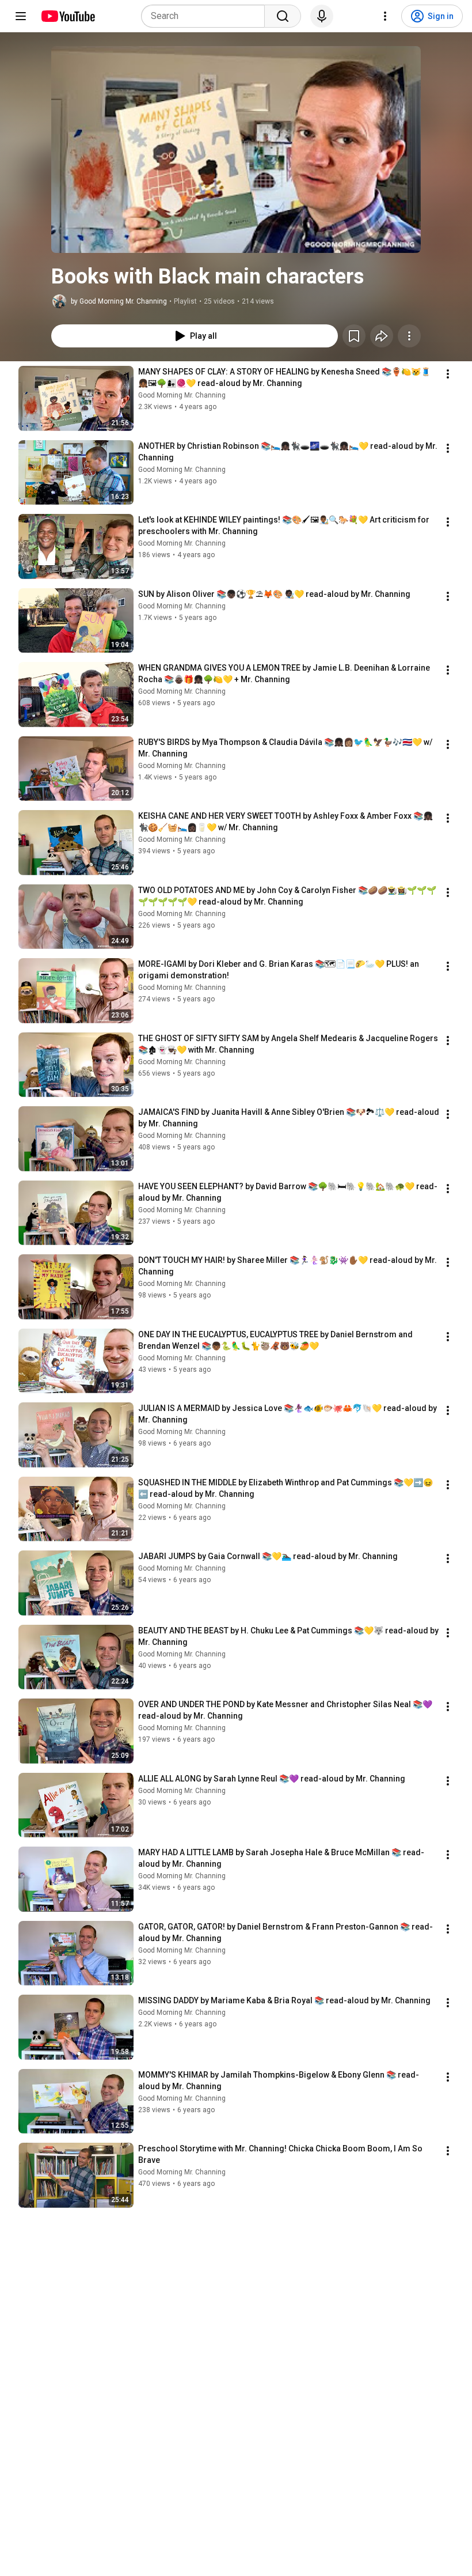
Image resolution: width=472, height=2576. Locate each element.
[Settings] (385, 16)
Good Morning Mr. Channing (182, 395)
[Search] (283, 16)
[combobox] (206, 16)
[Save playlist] (354, 336)
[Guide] (21, 16)
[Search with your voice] (322, 16)
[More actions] (409, 336)
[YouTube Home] (68, 16)
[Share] (382, 336)
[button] (236, 150)
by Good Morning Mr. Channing (119, 301)
